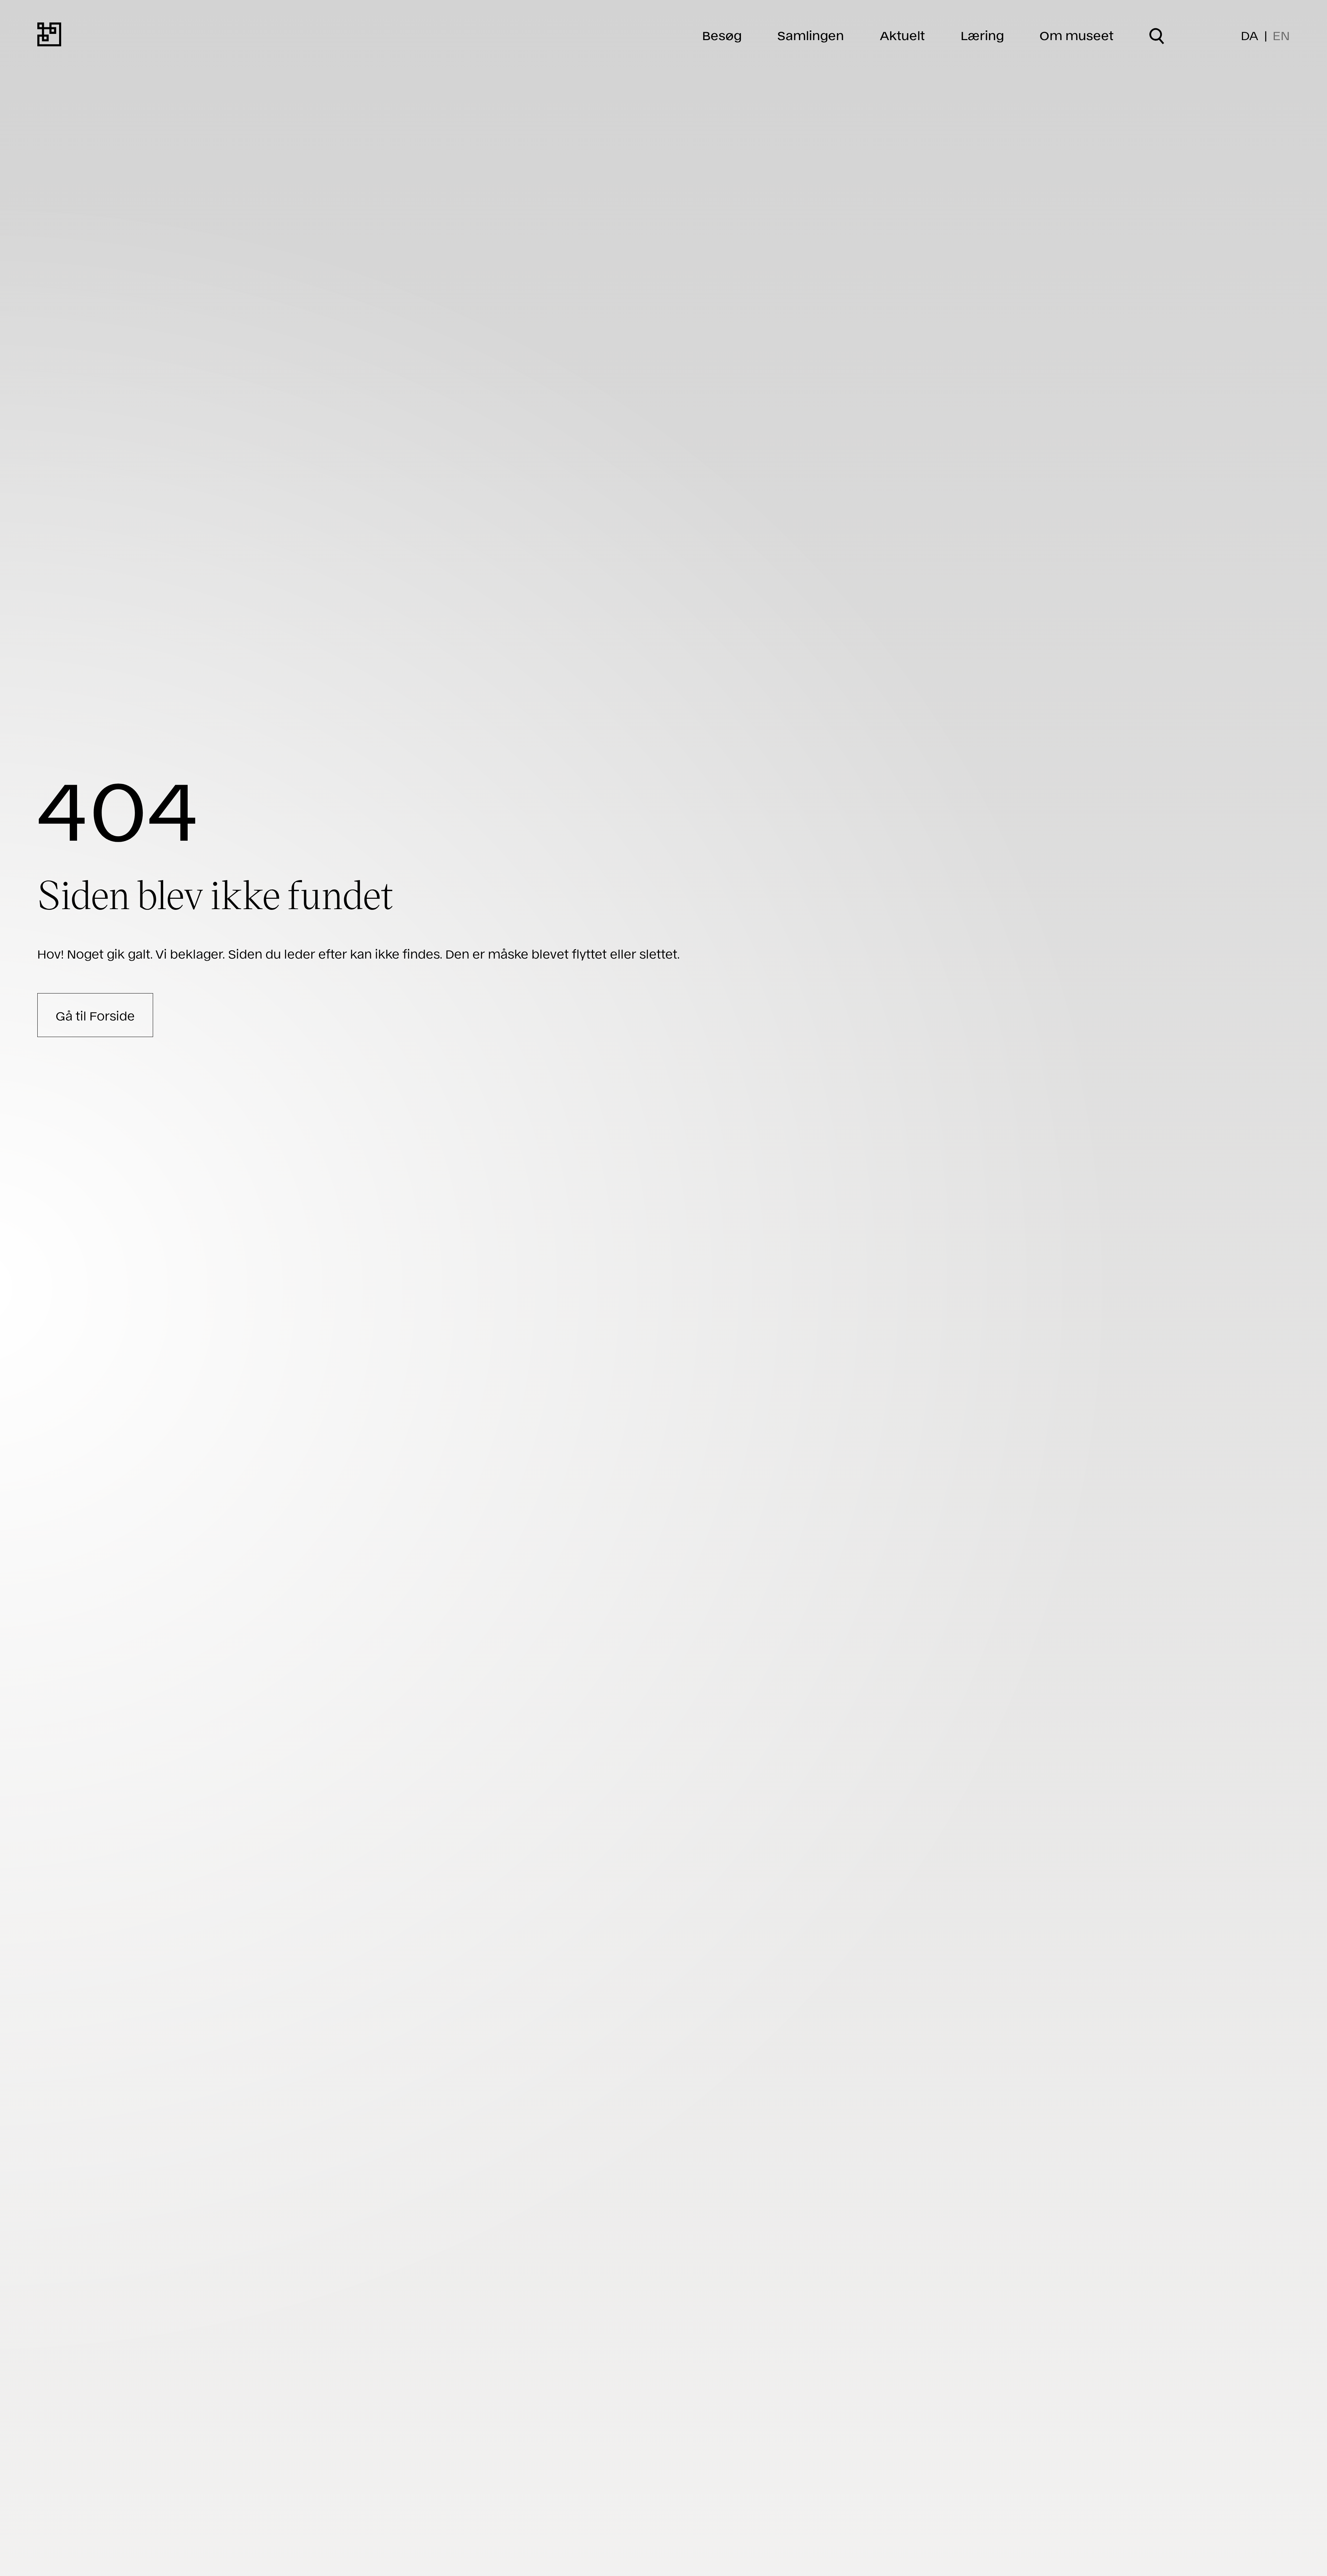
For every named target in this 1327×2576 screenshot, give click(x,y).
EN (1281, 35)
